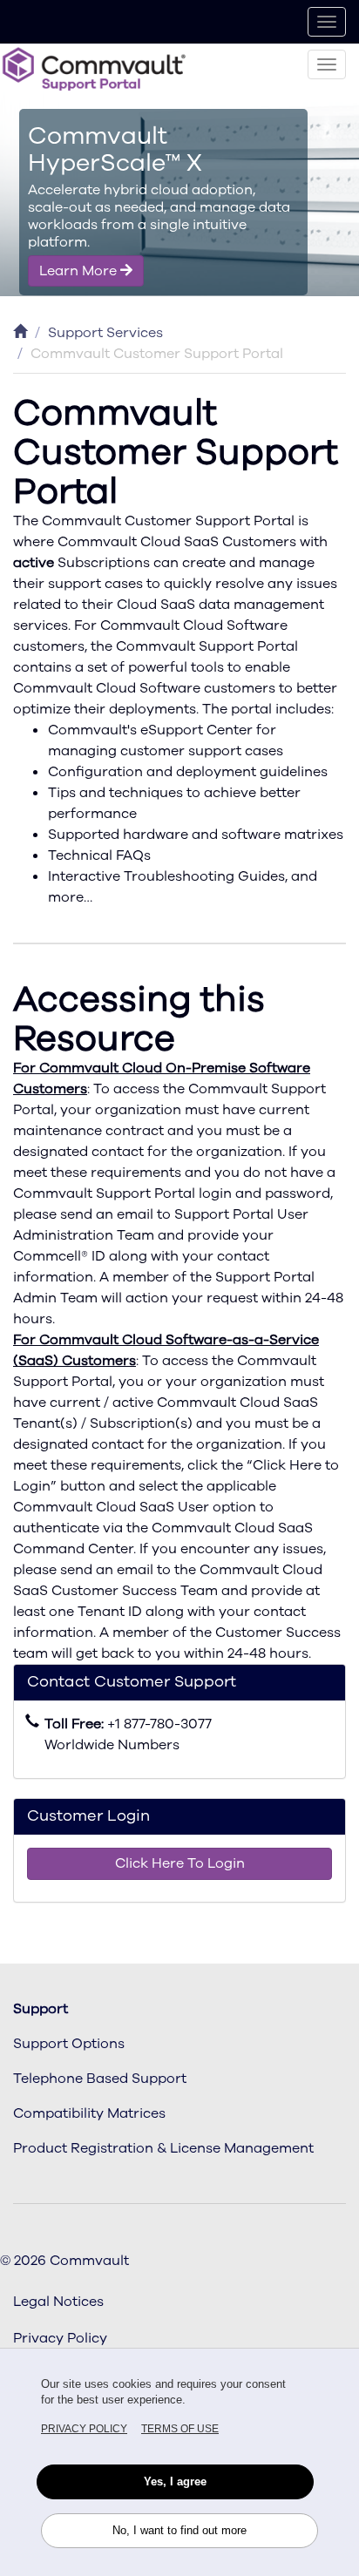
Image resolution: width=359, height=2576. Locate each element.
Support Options (69, 2044)
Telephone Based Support (100, 2079)
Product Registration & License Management (163, 2148)
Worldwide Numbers (112, 1745)
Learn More (80, 271)
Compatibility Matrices (89, 2113)
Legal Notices (58, 2302)
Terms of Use (180, 2429)
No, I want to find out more (179, 2530)
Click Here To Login (180, 1863)
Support (41, 2009)
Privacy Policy (84, 2429)
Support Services (105, 333)
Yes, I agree (175, 2481)
